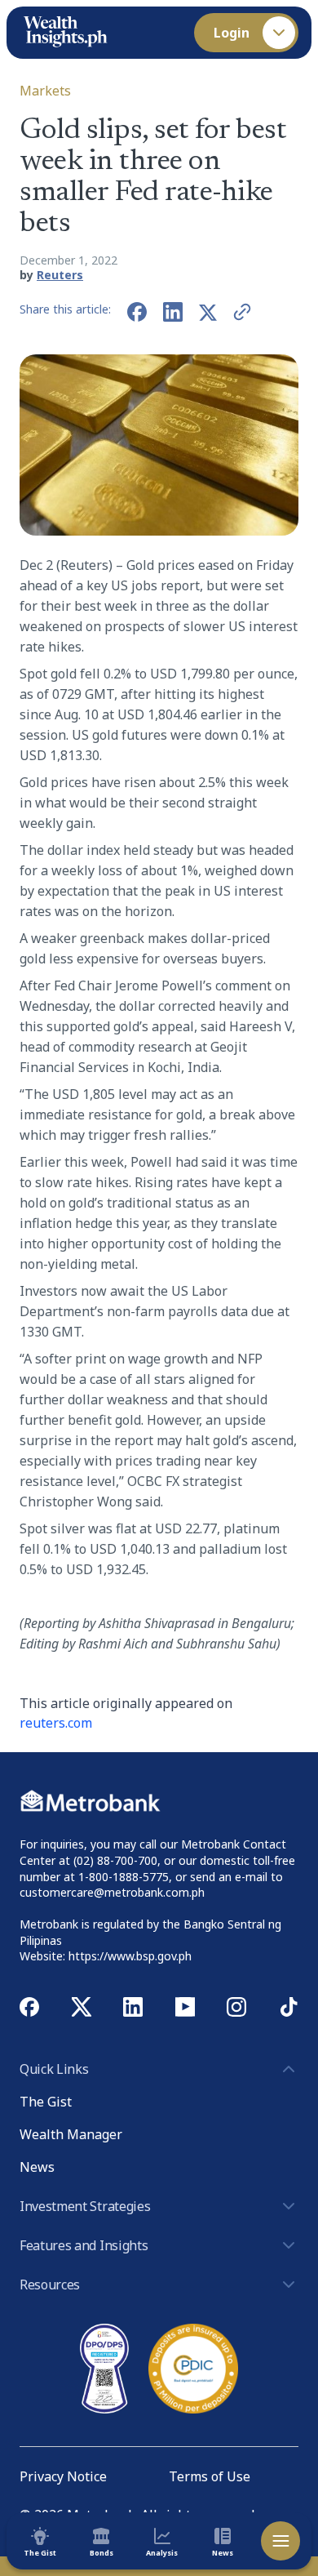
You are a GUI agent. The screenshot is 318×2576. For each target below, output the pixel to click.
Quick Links (54, 2069)
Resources (50, 2285)
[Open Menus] (280, 2541)
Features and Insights (84, 2245)
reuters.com (56, 1723)
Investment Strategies (85, 2206)
